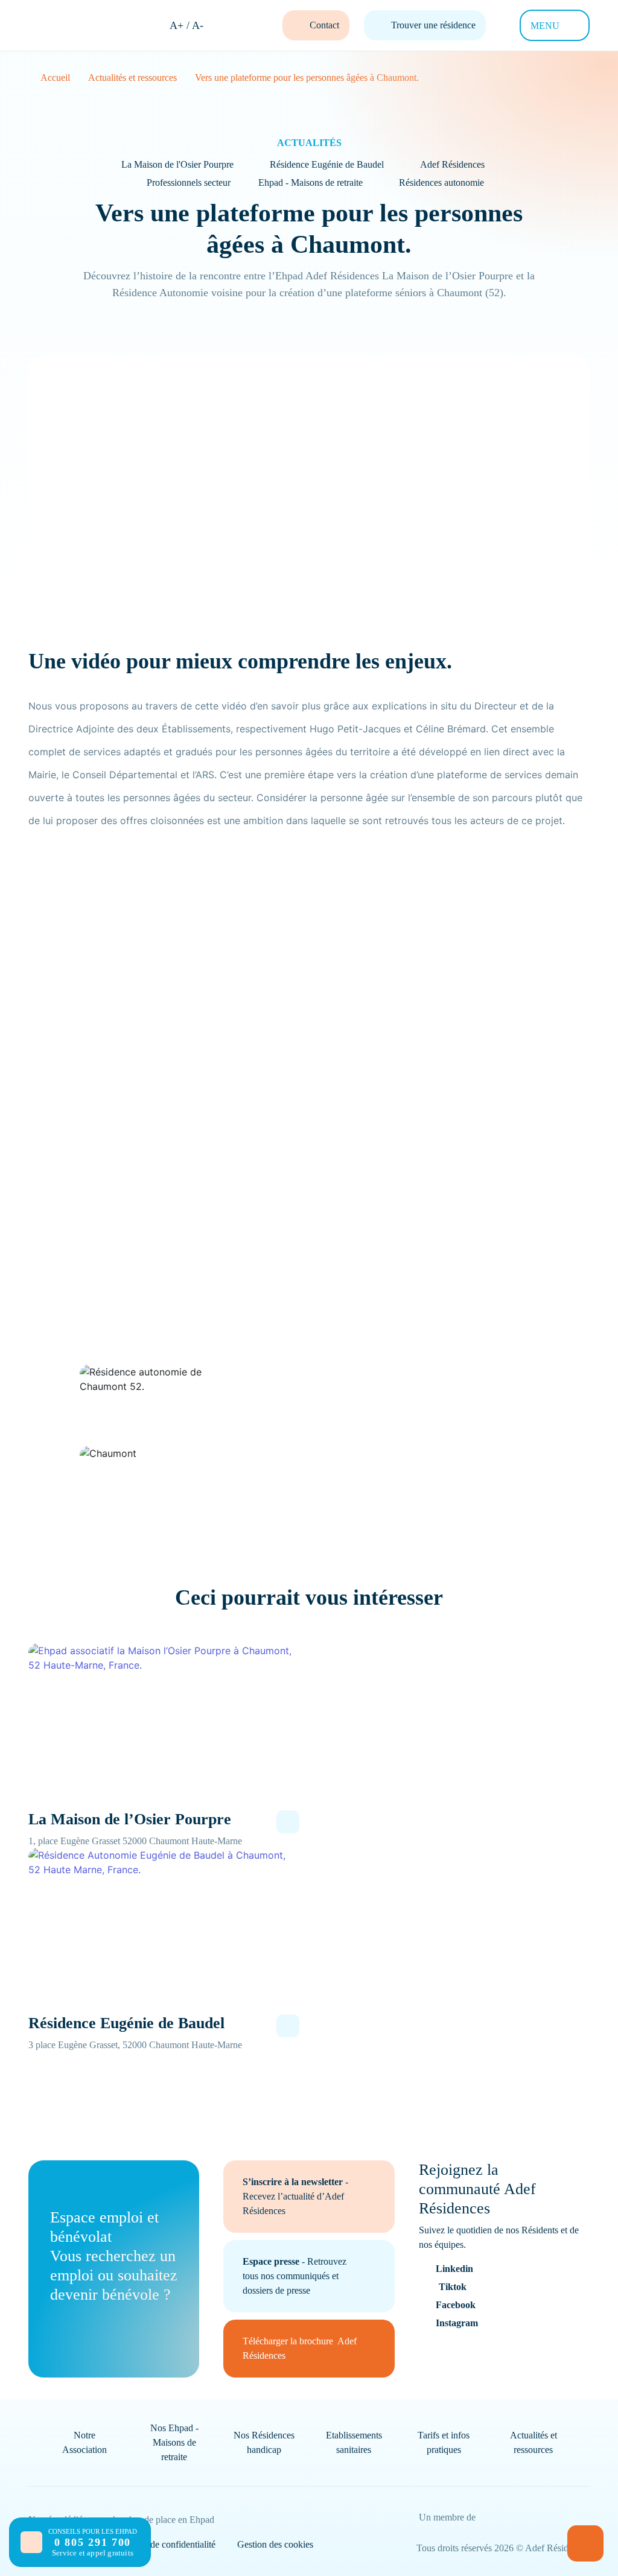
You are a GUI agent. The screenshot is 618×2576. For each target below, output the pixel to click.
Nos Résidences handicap (264, 2442)
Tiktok (453, 2287)
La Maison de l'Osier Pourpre (177, 164)
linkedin (454, 2269)
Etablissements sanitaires (354, 2442)
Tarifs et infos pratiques (444, 2442)
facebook (456, 2305)
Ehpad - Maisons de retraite (311, 182)
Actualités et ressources (534, 2442)
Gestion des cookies (275, 2544)
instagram (457, 2323)
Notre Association (84, 2442)
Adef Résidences (452, 164)
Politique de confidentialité (165, 2544)
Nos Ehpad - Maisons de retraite (174, 2442)
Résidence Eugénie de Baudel (327, 164)
